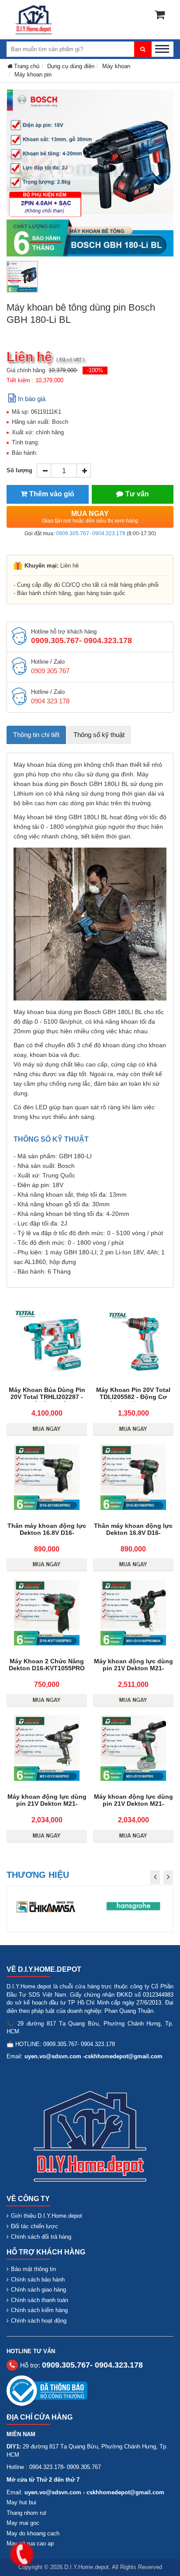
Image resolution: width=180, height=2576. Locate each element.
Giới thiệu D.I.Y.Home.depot (47, 2216)
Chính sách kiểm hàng (39, 2310)
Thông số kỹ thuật (99, 735)
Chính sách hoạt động (39, 2321)
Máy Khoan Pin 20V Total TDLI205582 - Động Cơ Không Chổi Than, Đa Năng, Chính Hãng (133, 1400)
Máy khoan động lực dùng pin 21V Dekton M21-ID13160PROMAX (133, 1668)
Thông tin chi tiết (36, 735)
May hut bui (21, 2502)
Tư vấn (137, 494)
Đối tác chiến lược (35, 2226)
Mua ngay (90, 517)
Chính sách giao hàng (38, 2290)
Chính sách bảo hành (38, 2280)
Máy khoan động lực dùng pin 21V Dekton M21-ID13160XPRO (47, 1804)
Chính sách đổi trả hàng (41, 2237)
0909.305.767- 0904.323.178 (91, 533)
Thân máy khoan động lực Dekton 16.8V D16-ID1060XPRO (47, 1533)
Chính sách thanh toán (40, 2300)
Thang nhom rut (26, 2513)
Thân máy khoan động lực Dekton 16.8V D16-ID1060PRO (133, 1533)
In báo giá (32, 399)
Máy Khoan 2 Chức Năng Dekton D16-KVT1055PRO (47, 1665)
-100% (95, 370)
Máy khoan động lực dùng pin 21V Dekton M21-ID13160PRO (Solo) (133, 1804)
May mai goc (23, 2523)
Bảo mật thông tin (33, 2269)
